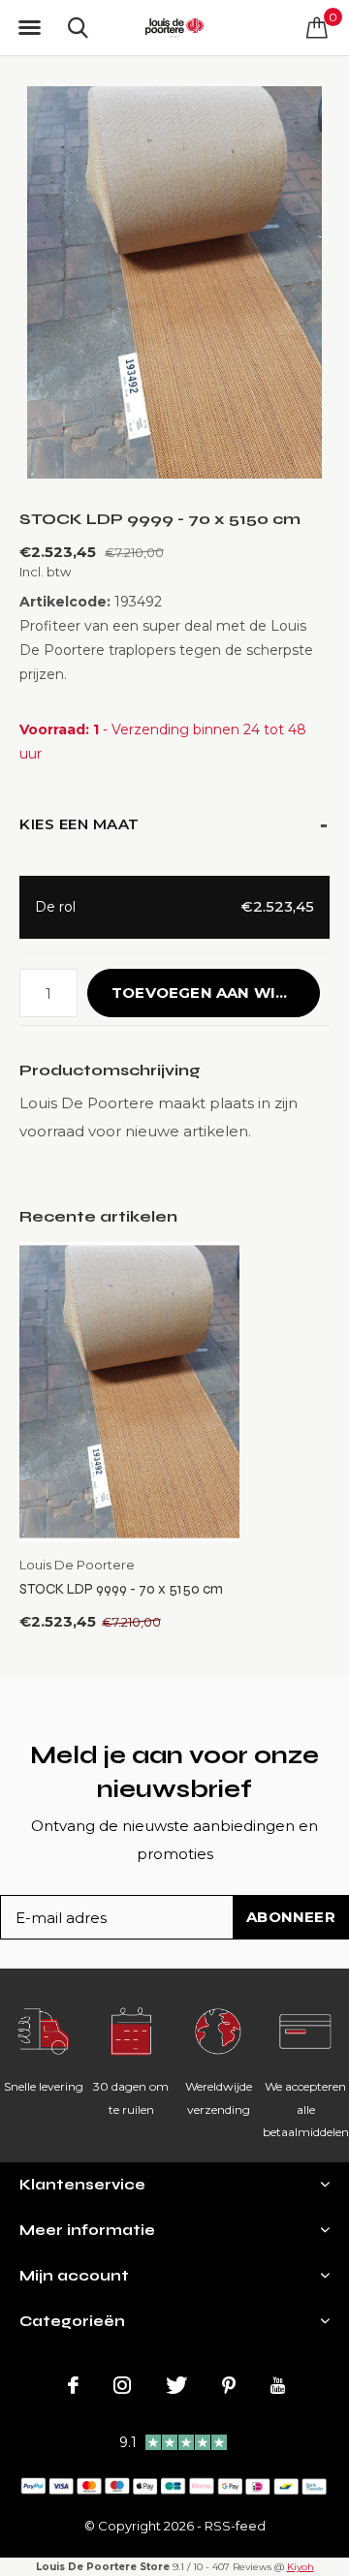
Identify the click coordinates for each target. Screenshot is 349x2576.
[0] (317, 27)
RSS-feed (235, 2526)
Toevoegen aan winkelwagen (216, 993)
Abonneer (291, 1917)
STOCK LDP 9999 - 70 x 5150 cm (121, 1589)
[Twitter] (176, 2385)
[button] (29, 28)
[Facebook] (73, 2385)
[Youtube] (278, 2385)
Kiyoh (301, 2567)
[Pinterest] (229, 2385)
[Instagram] (122, 2385)
